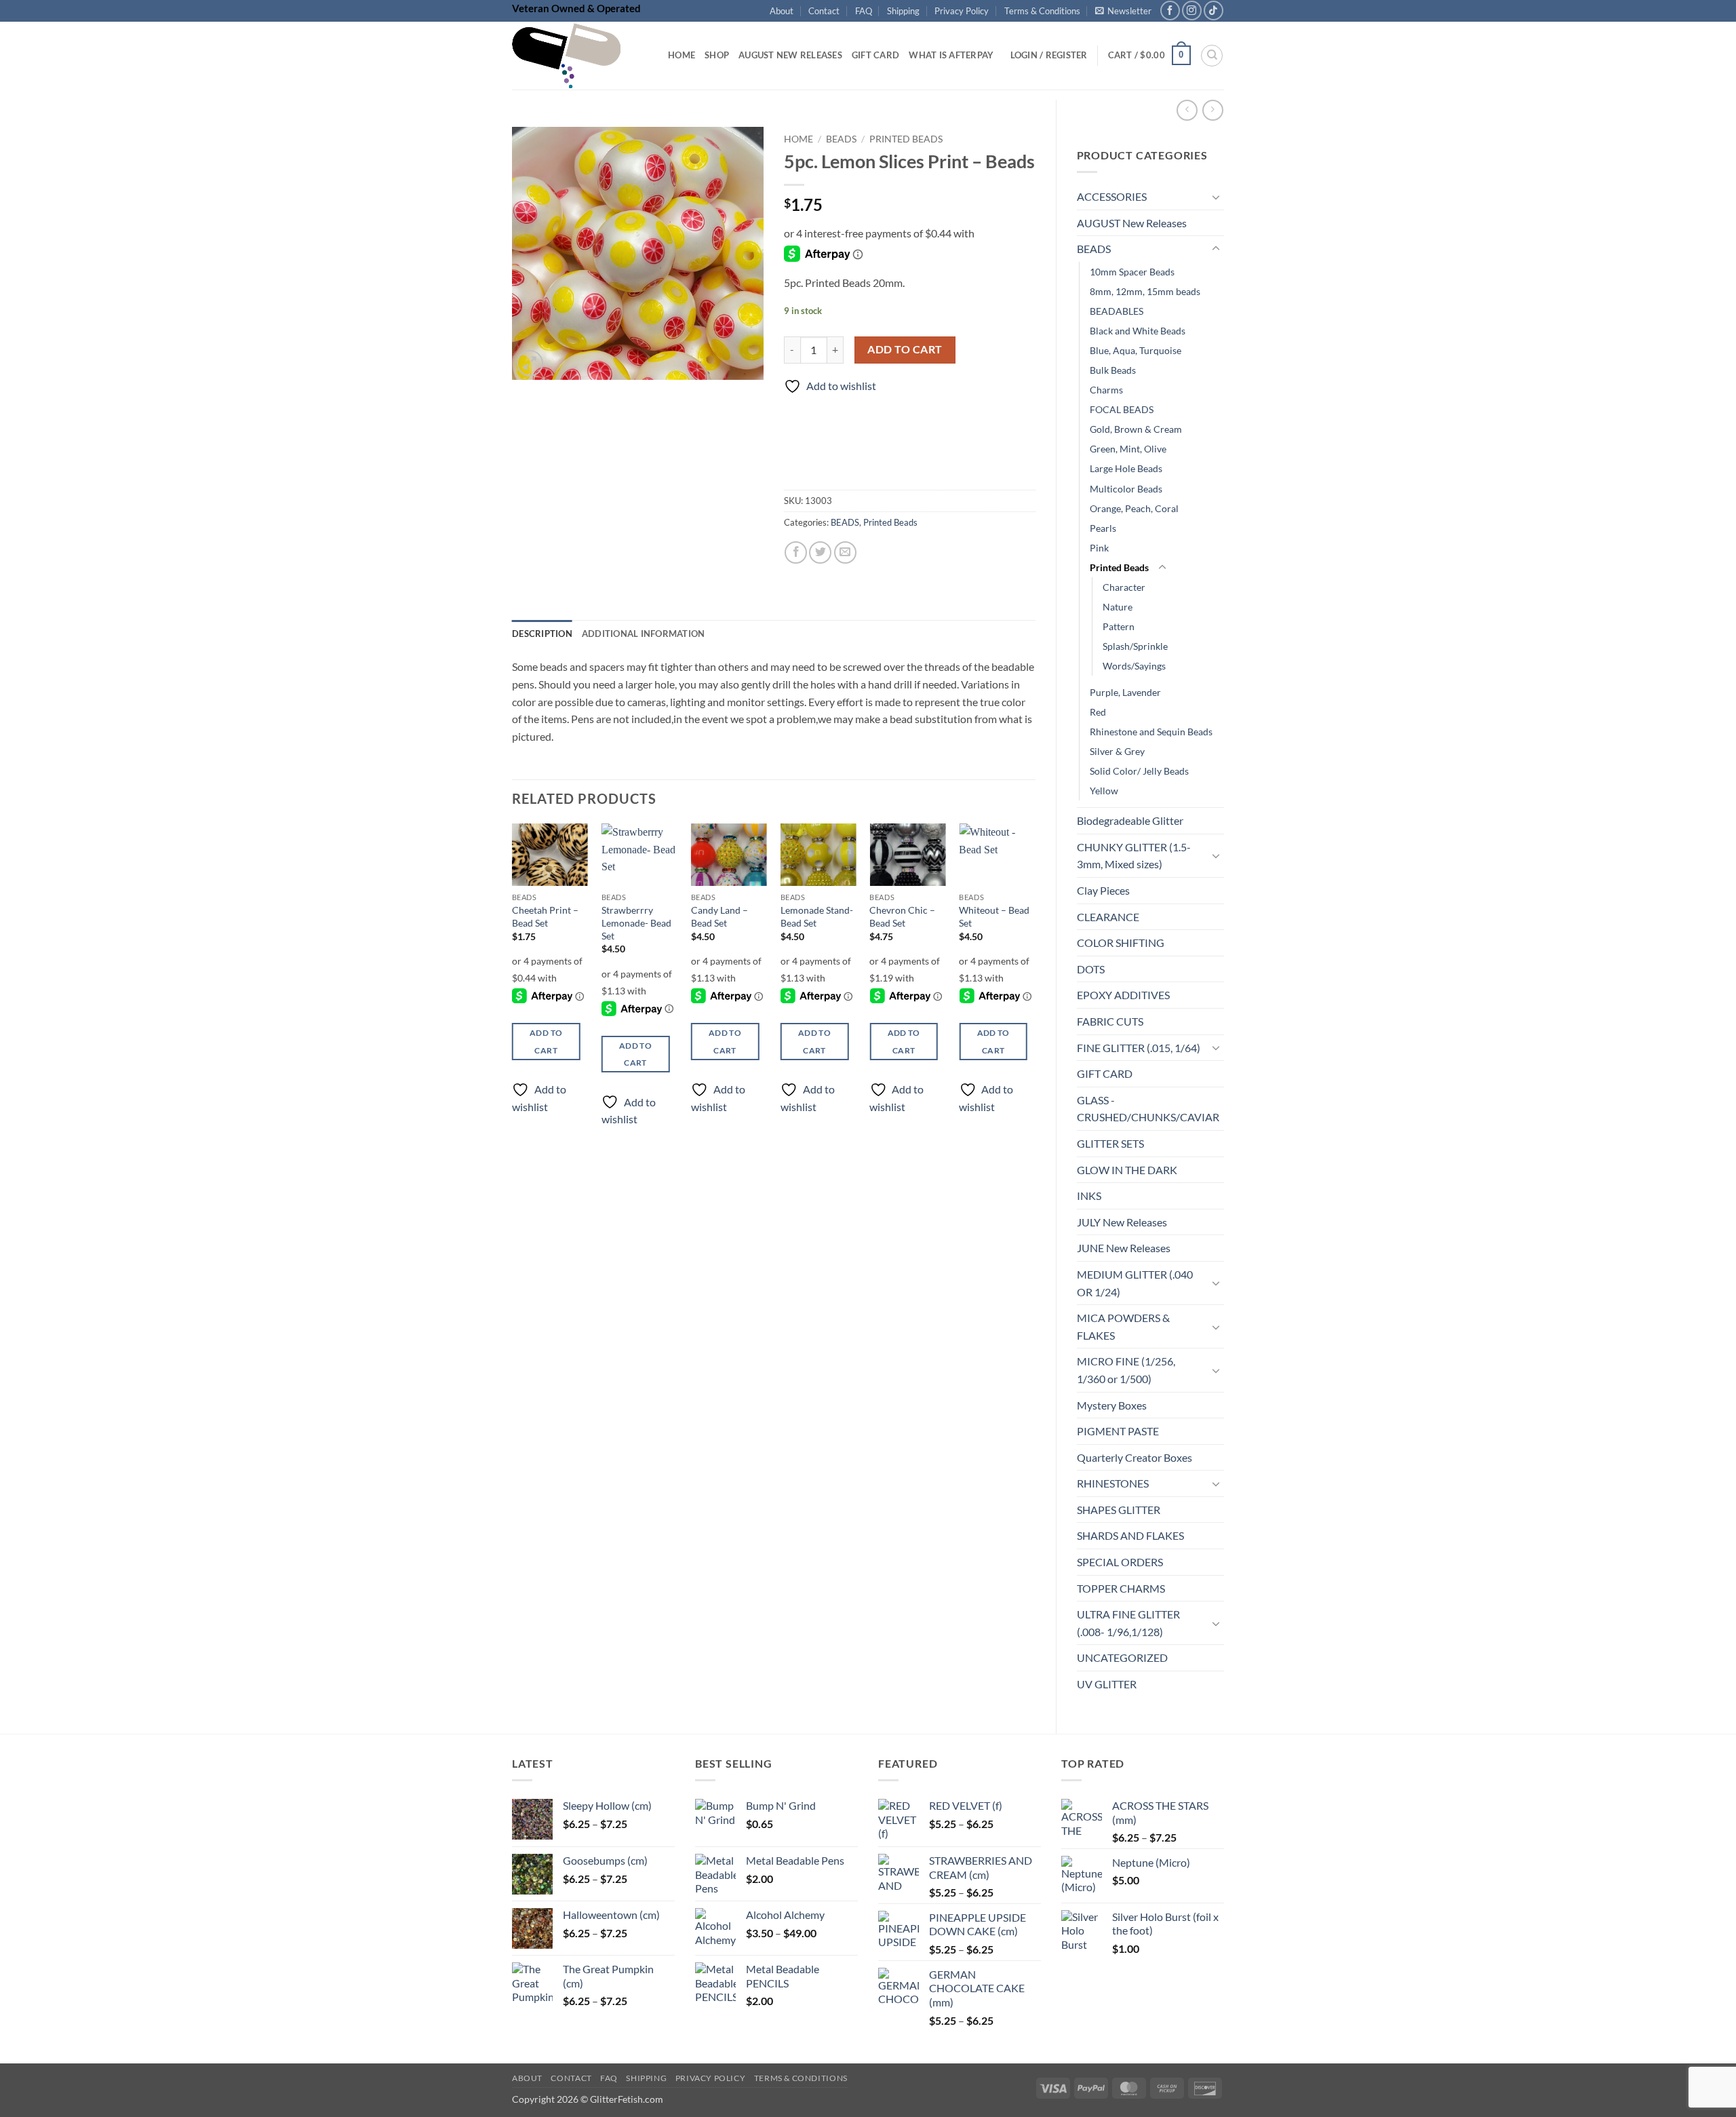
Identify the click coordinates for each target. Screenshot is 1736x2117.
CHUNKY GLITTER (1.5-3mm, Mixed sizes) (1134, 856)
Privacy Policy (962, 11)
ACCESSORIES (1112, 196)
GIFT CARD (1105, 1073)
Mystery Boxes (1112, 1405)
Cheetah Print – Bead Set (545, 916)
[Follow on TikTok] (1214, 11)
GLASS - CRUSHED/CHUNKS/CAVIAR (1148, 1109)
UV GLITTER (1107, 1684)
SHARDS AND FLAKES (1130, 1535)
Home (682, 55)
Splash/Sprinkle (1135, 646)
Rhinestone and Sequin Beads (1151, 732)
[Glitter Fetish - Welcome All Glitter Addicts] (580, 56)
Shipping (903, 11)
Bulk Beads (1113, 370)
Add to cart (905, 349)
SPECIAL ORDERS (1120, 1562)
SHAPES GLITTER (1119, 1510)
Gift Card (875, 55)
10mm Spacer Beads (1132, 272)
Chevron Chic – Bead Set (902, 916)
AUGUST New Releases (1132, 223)
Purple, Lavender (1125, 692)
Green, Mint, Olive (1128, 449)
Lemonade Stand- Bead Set (817, 916)
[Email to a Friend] (845, 552)
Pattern (1119, 626)
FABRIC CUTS (1110, 1021)
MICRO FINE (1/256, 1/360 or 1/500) (1126, 1370)
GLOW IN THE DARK (1127, 1170)
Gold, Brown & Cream (1136, 429)
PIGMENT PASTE (1118, 1431)
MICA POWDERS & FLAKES (1123, 1326)
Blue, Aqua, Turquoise (1136, 350)
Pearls (1103, 528)
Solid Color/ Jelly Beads (1139, 771)
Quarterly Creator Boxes (1135, 1457)
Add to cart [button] (546, 1041)
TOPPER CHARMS (1121, 1588)
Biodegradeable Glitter (1130, 820)
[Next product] (1187, 110)
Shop (717, 55)
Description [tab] (542, 634)
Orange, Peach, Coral (1134, 508)
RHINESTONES (1113, 1483)
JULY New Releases (1122, 1222)
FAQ (864, 11)
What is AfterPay (951, 55)
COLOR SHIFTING (1121, 943)
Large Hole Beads (1126, 468)
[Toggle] (1216, 197)
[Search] (1212, 56)
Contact (824, 11)
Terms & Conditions (1042, 11)
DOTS (1091, 969)
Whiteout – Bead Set (994, 916)
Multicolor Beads (1126, 489)
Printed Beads (1119, 567)
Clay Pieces (1103, 890)
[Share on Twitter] (820, 552)
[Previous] (513, 986)
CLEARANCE (1108, 917)
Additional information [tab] (644, 634)
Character (1124, 587)
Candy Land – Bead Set (719, 916)
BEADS (1094, 249)
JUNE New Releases (1124, 1248)
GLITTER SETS (1110, 1143)
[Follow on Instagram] (1192, 11)
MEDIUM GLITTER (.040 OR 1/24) (1135, 1283)
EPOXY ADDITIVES (1123, 995)
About (782, 11)
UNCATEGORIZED (1122, 1657)
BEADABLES (1117, 311)
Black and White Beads (1138, 331)
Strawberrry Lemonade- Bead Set (636, 922)
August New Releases (790, 55)
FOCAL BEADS (1122, 409)
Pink (1099, 548)
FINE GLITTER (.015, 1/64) (1139, 1048)
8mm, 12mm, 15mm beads (1145, 291)
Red (1098, 712)
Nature (1118, 607)
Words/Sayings (1134, 666)
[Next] (1035, 986)
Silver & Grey (1117, 751)
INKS (1089, 1196)
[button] (1123, 11)
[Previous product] (1213, 110)
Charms (1106, 390)
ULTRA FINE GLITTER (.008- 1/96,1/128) (1128, 1623)
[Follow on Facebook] (1170, 11)
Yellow (1104, 791)
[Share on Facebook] (796, 552)
